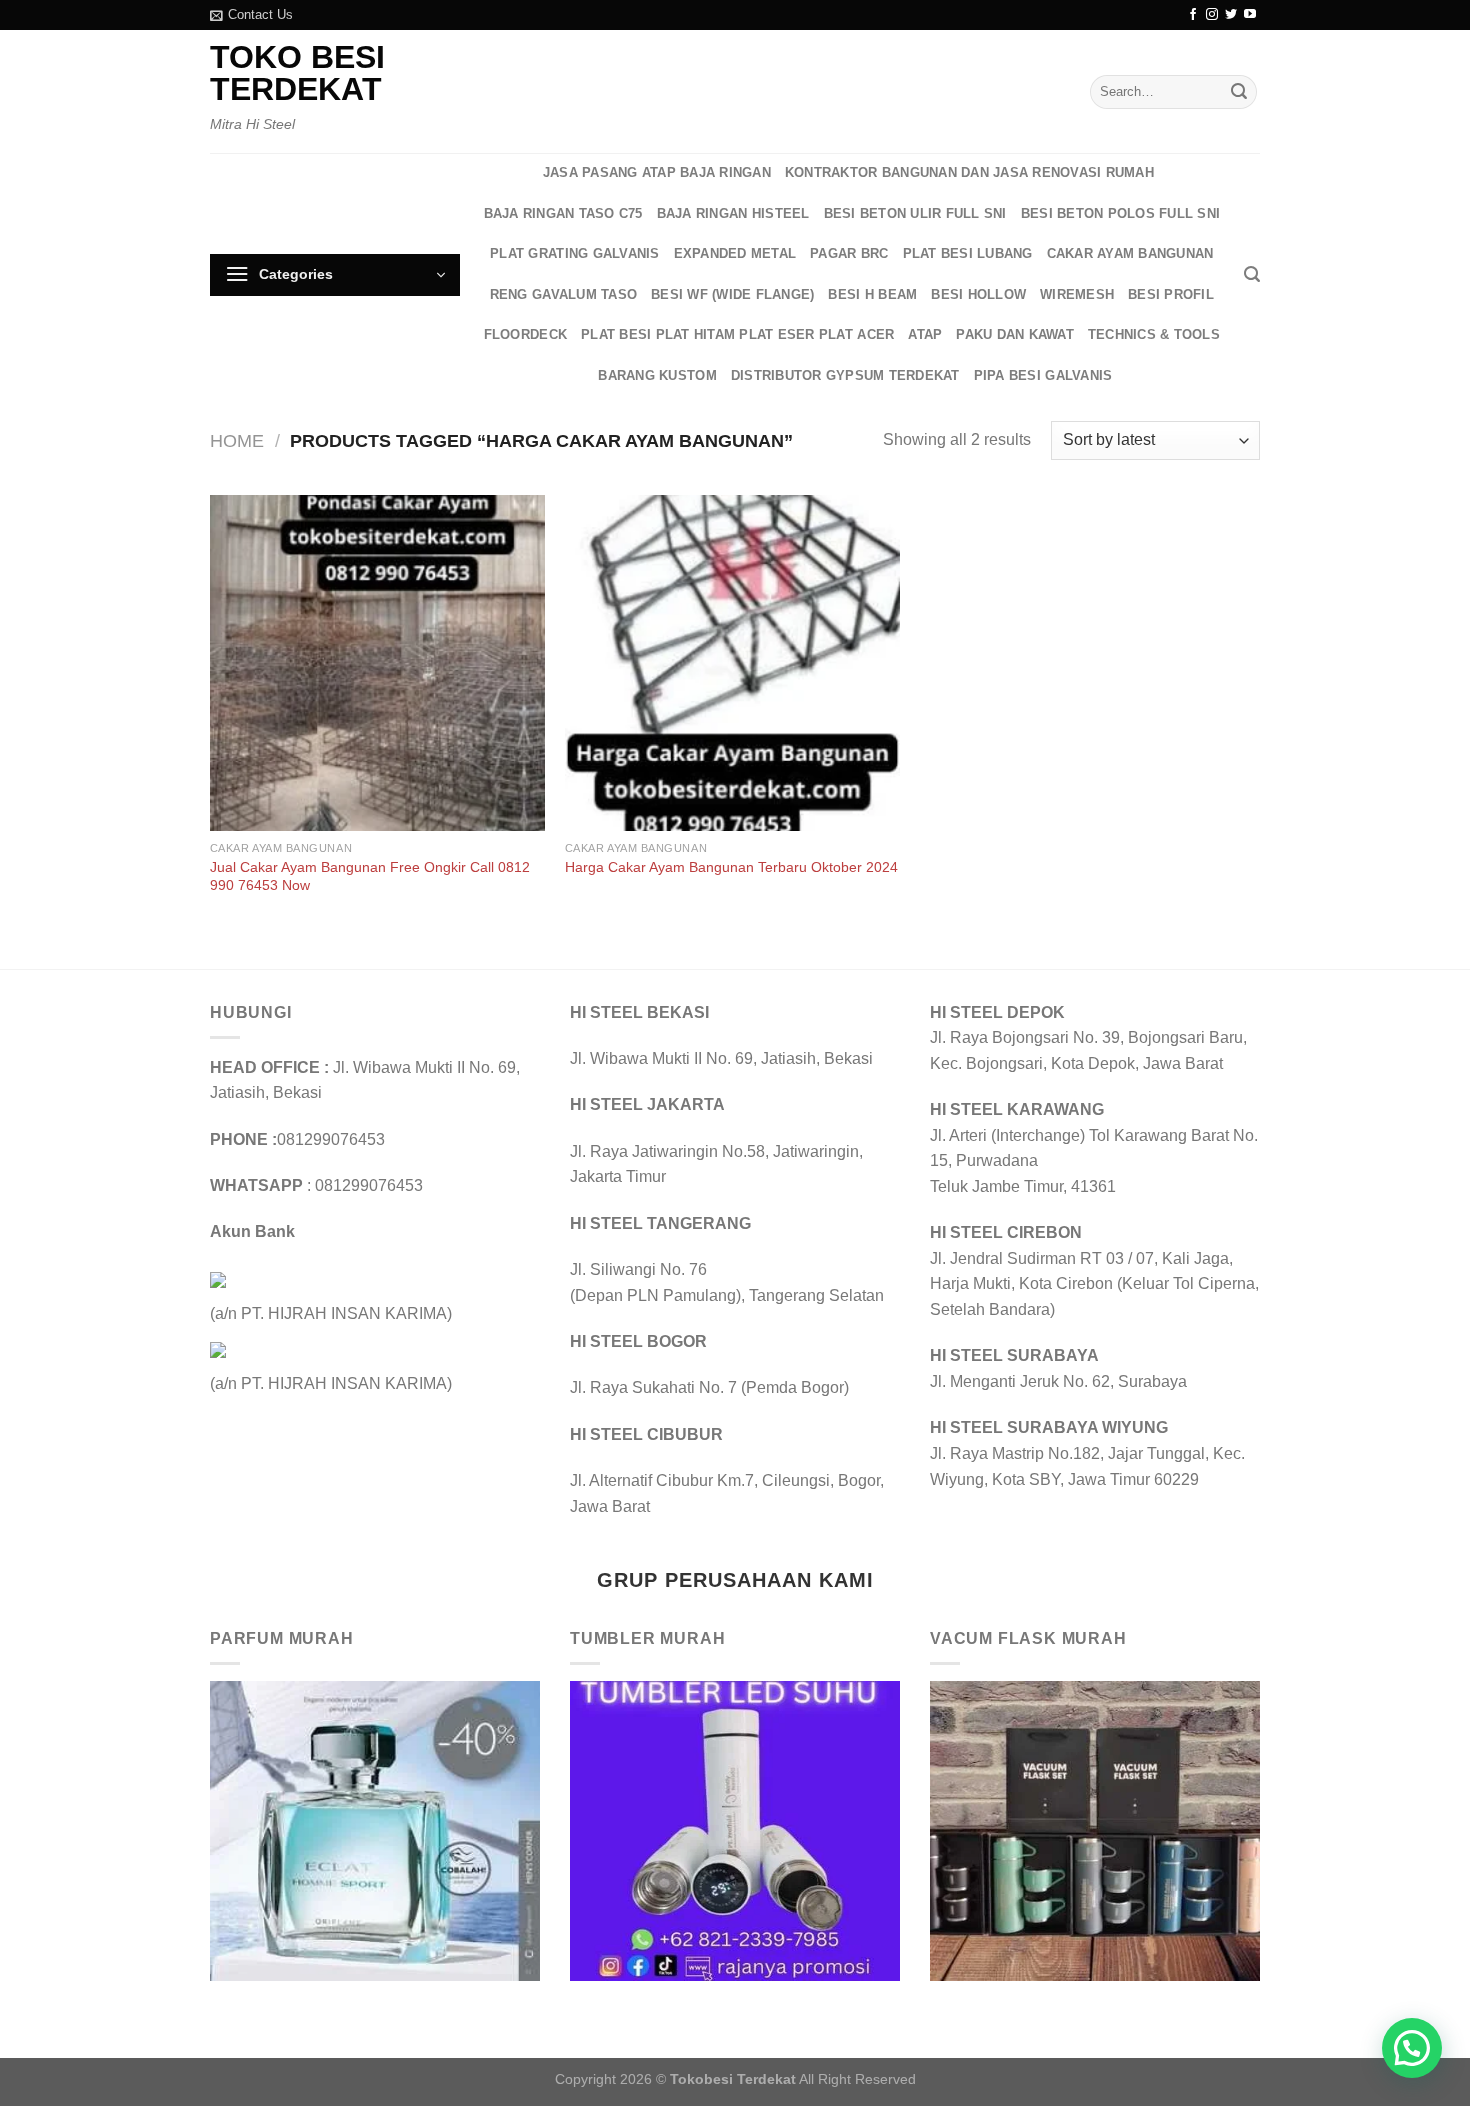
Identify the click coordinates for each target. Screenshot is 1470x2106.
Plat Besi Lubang (968, 253)
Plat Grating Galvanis (574, 253)
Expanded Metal (735, 253)
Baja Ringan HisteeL (733, 213)
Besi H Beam (872, 294)
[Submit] (1239, 92)
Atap (925, 334)
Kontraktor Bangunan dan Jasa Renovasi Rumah (969, 172)
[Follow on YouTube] (1250, 15)
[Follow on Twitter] (1231, 15)
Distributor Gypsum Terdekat (845, 375)
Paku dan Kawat (1015, 334)
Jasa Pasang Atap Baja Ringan (657, 172)
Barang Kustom (657, 375)
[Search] (1252, 274)
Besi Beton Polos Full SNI (1120, 213)
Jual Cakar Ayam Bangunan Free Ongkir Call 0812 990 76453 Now (370, 876)
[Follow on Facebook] (1193, 15)
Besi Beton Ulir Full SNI (915, 213)
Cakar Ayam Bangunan (1130, 253)
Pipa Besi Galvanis (1043, 375)
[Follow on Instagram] (1212, 15)
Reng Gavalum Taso (563, 294)
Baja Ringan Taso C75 (563, 213)
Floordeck (525, 334)
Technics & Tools (1154, 334)
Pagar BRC (849, 253)
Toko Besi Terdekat (297, 73)
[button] (1412, 2048)
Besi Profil (1171, 294)
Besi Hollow (978, 294)
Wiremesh (1077, 294)
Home (237, 440)
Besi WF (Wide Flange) (732, 294)
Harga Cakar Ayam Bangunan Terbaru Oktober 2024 (731, 867)
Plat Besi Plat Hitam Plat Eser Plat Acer (737, 334)
